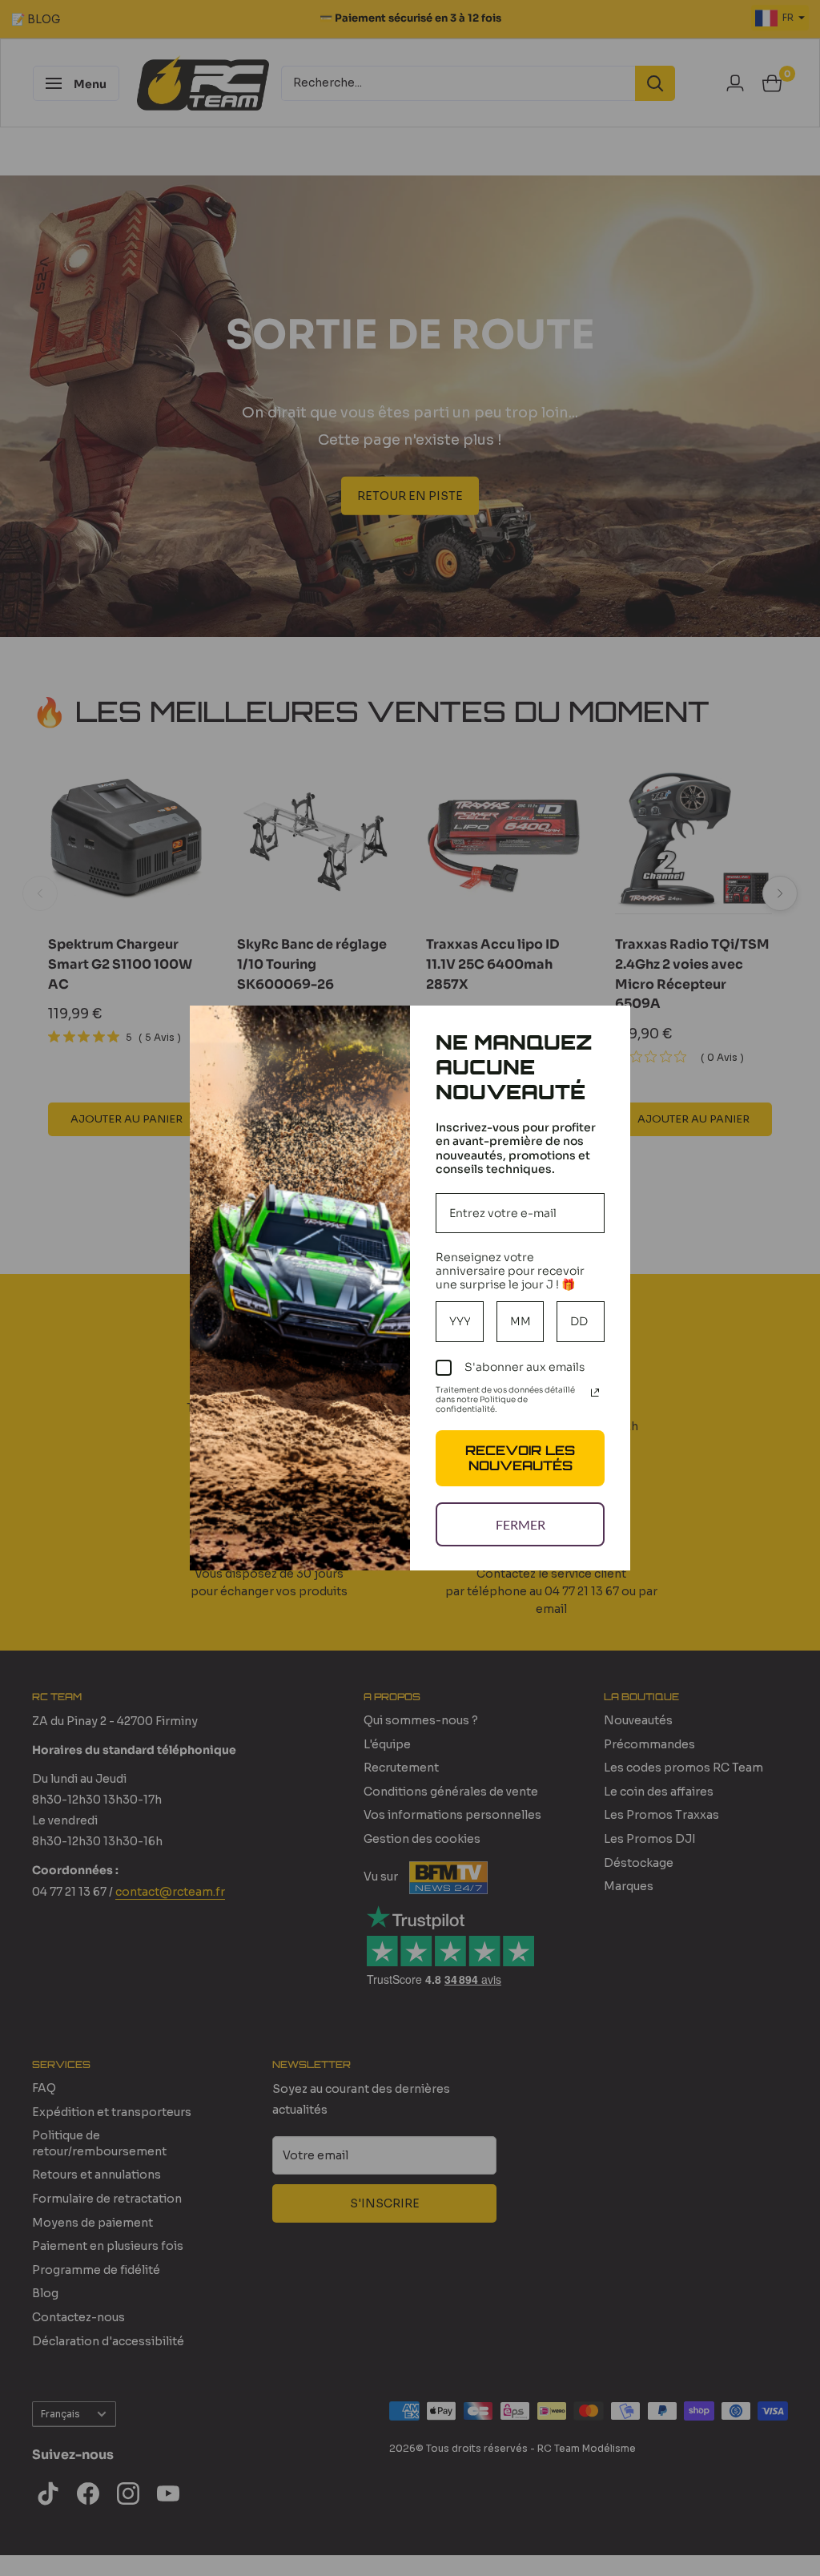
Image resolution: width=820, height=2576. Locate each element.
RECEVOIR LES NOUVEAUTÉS (520, 1458)
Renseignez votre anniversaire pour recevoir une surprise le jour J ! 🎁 (510, 1271)
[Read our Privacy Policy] (595, 1393)
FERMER (521, 1524)
